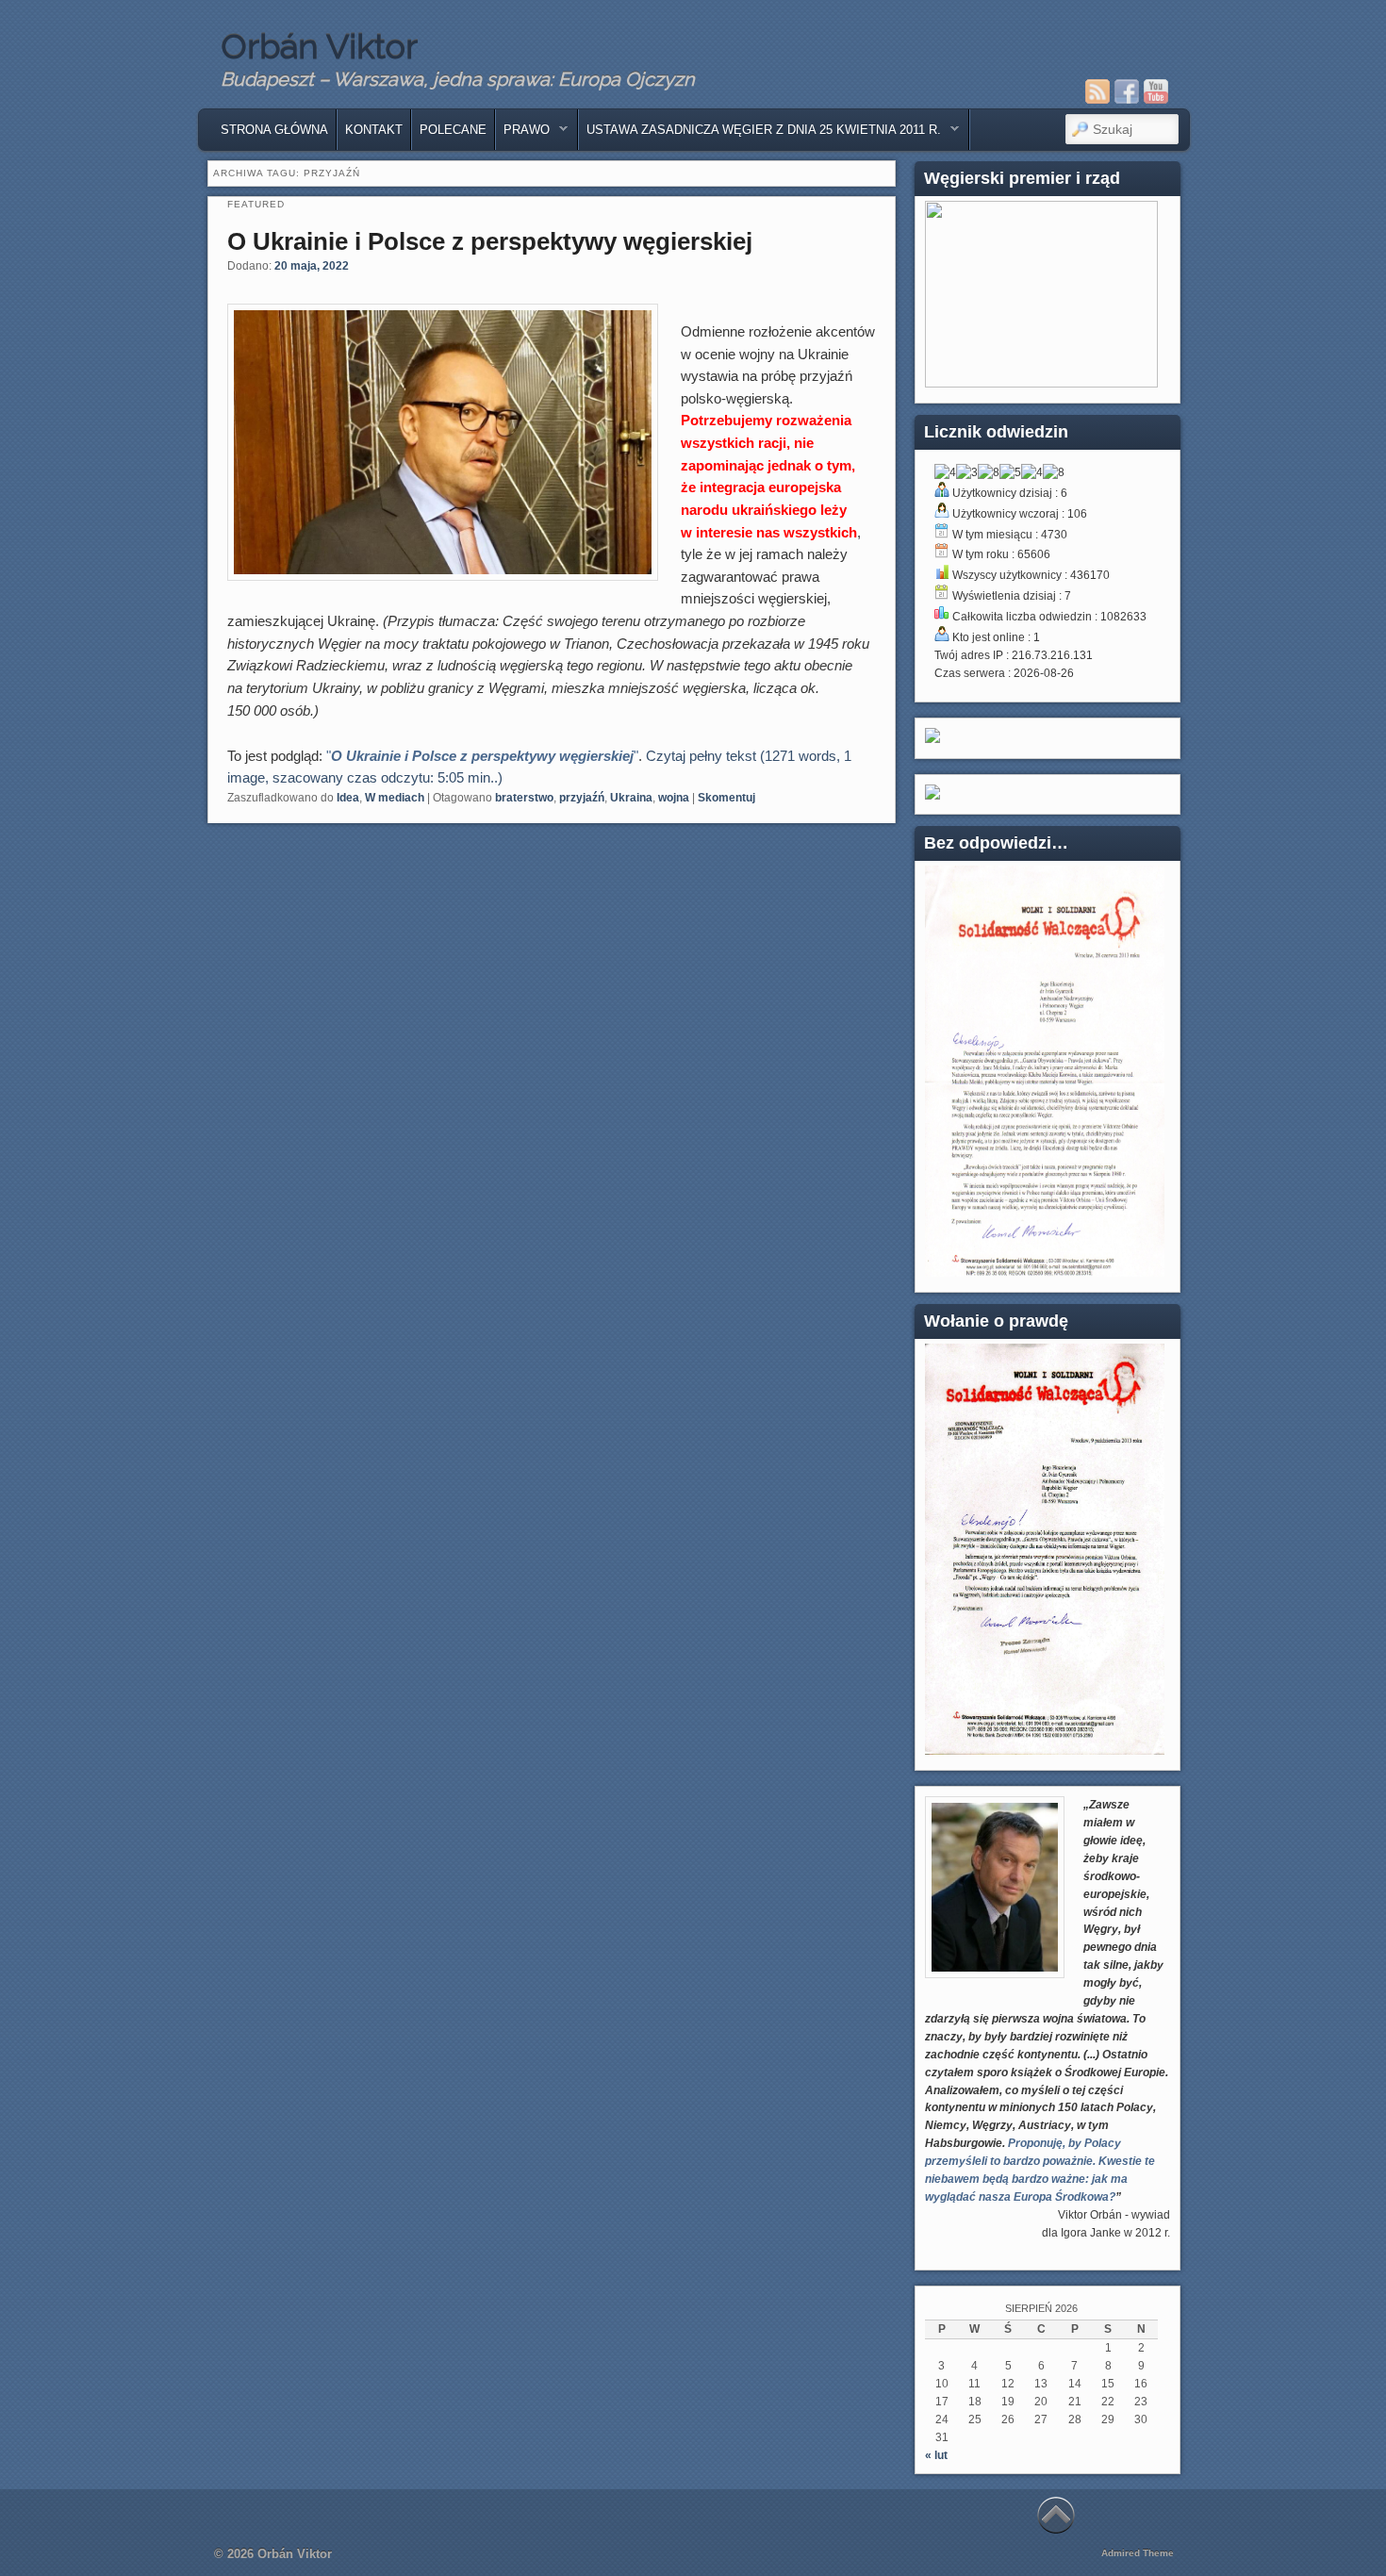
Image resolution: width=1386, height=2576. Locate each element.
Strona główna (274, 130)
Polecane (453, 130)
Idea (348, 798)
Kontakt (374, 130)
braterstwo (524, 798)
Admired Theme (1138, 2553)
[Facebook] (1127, 91)
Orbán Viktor (319, 46)
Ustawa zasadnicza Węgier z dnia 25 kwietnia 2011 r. (760, 134)
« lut (936, 2455)
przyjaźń (582, 798)
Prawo (523, 134)
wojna (674, 798)
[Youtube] (1156, 91)
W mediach (395, 798)
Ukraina (631, 798)
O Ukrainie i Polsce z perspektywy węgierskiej (490, 241)
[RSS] (1097, 91)
